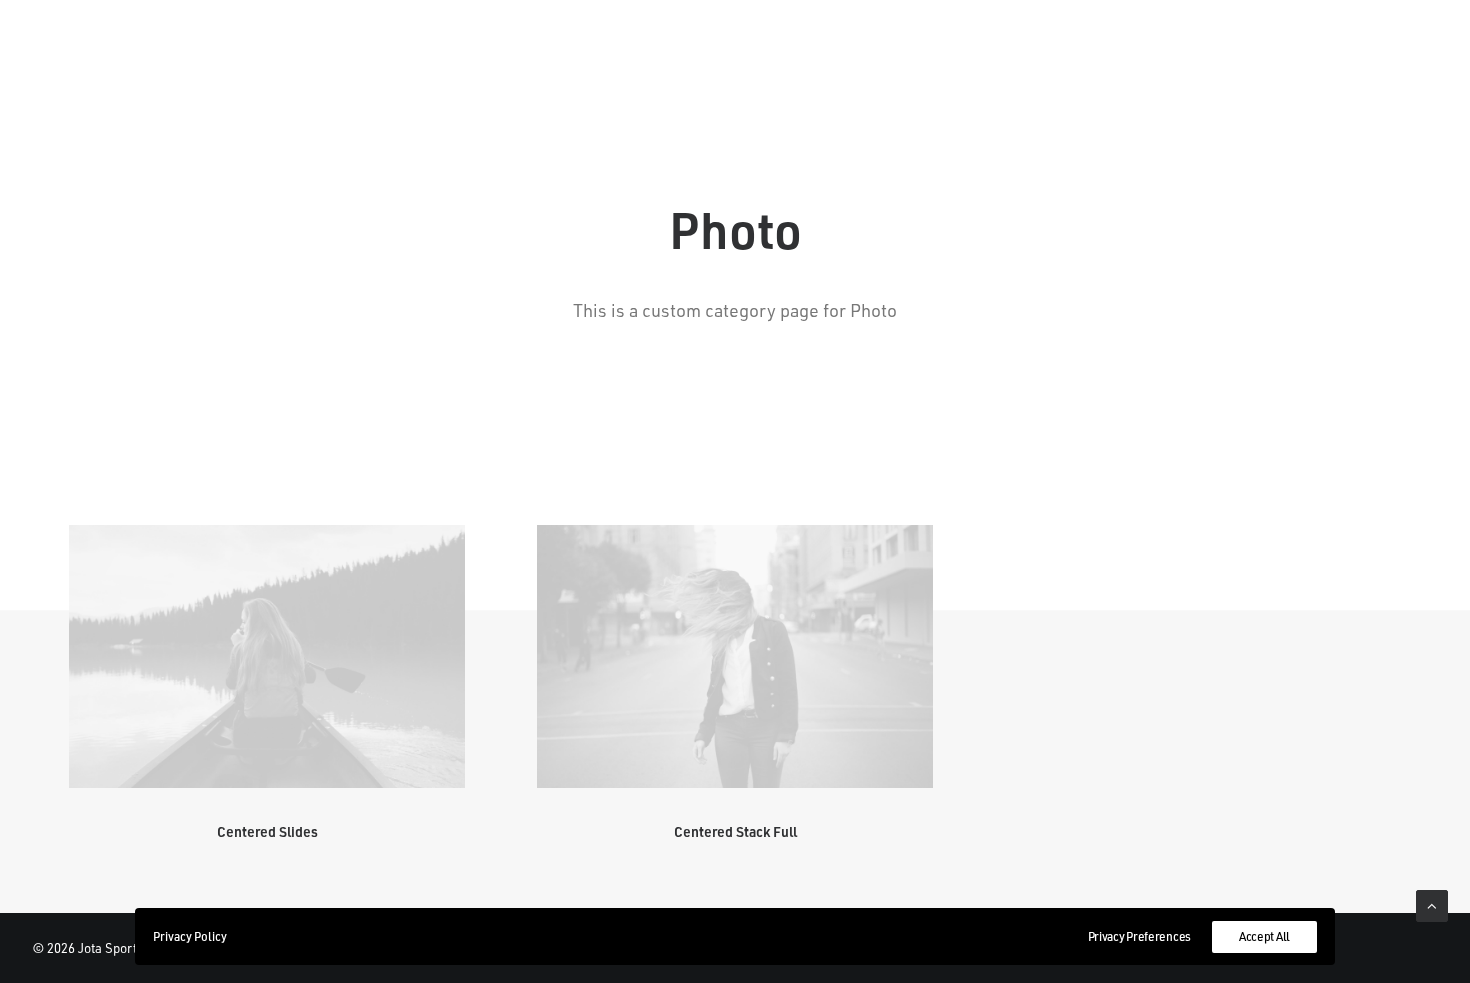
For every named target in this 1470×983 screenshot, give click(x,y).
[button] (267, 656)
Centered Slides (267, 831)
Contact (911, 51)
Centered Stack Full (735, 831)
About (490, 51)
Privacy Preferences (1139, 936)
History (397, 51)
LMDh (572, 51)
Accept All (1264, 936)
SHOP (1000, 51)
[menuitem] (397, 51)
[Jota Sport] (735, 51)
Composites (1247, 51)
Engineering (1108, 51)
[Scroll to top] (1432, 904)
